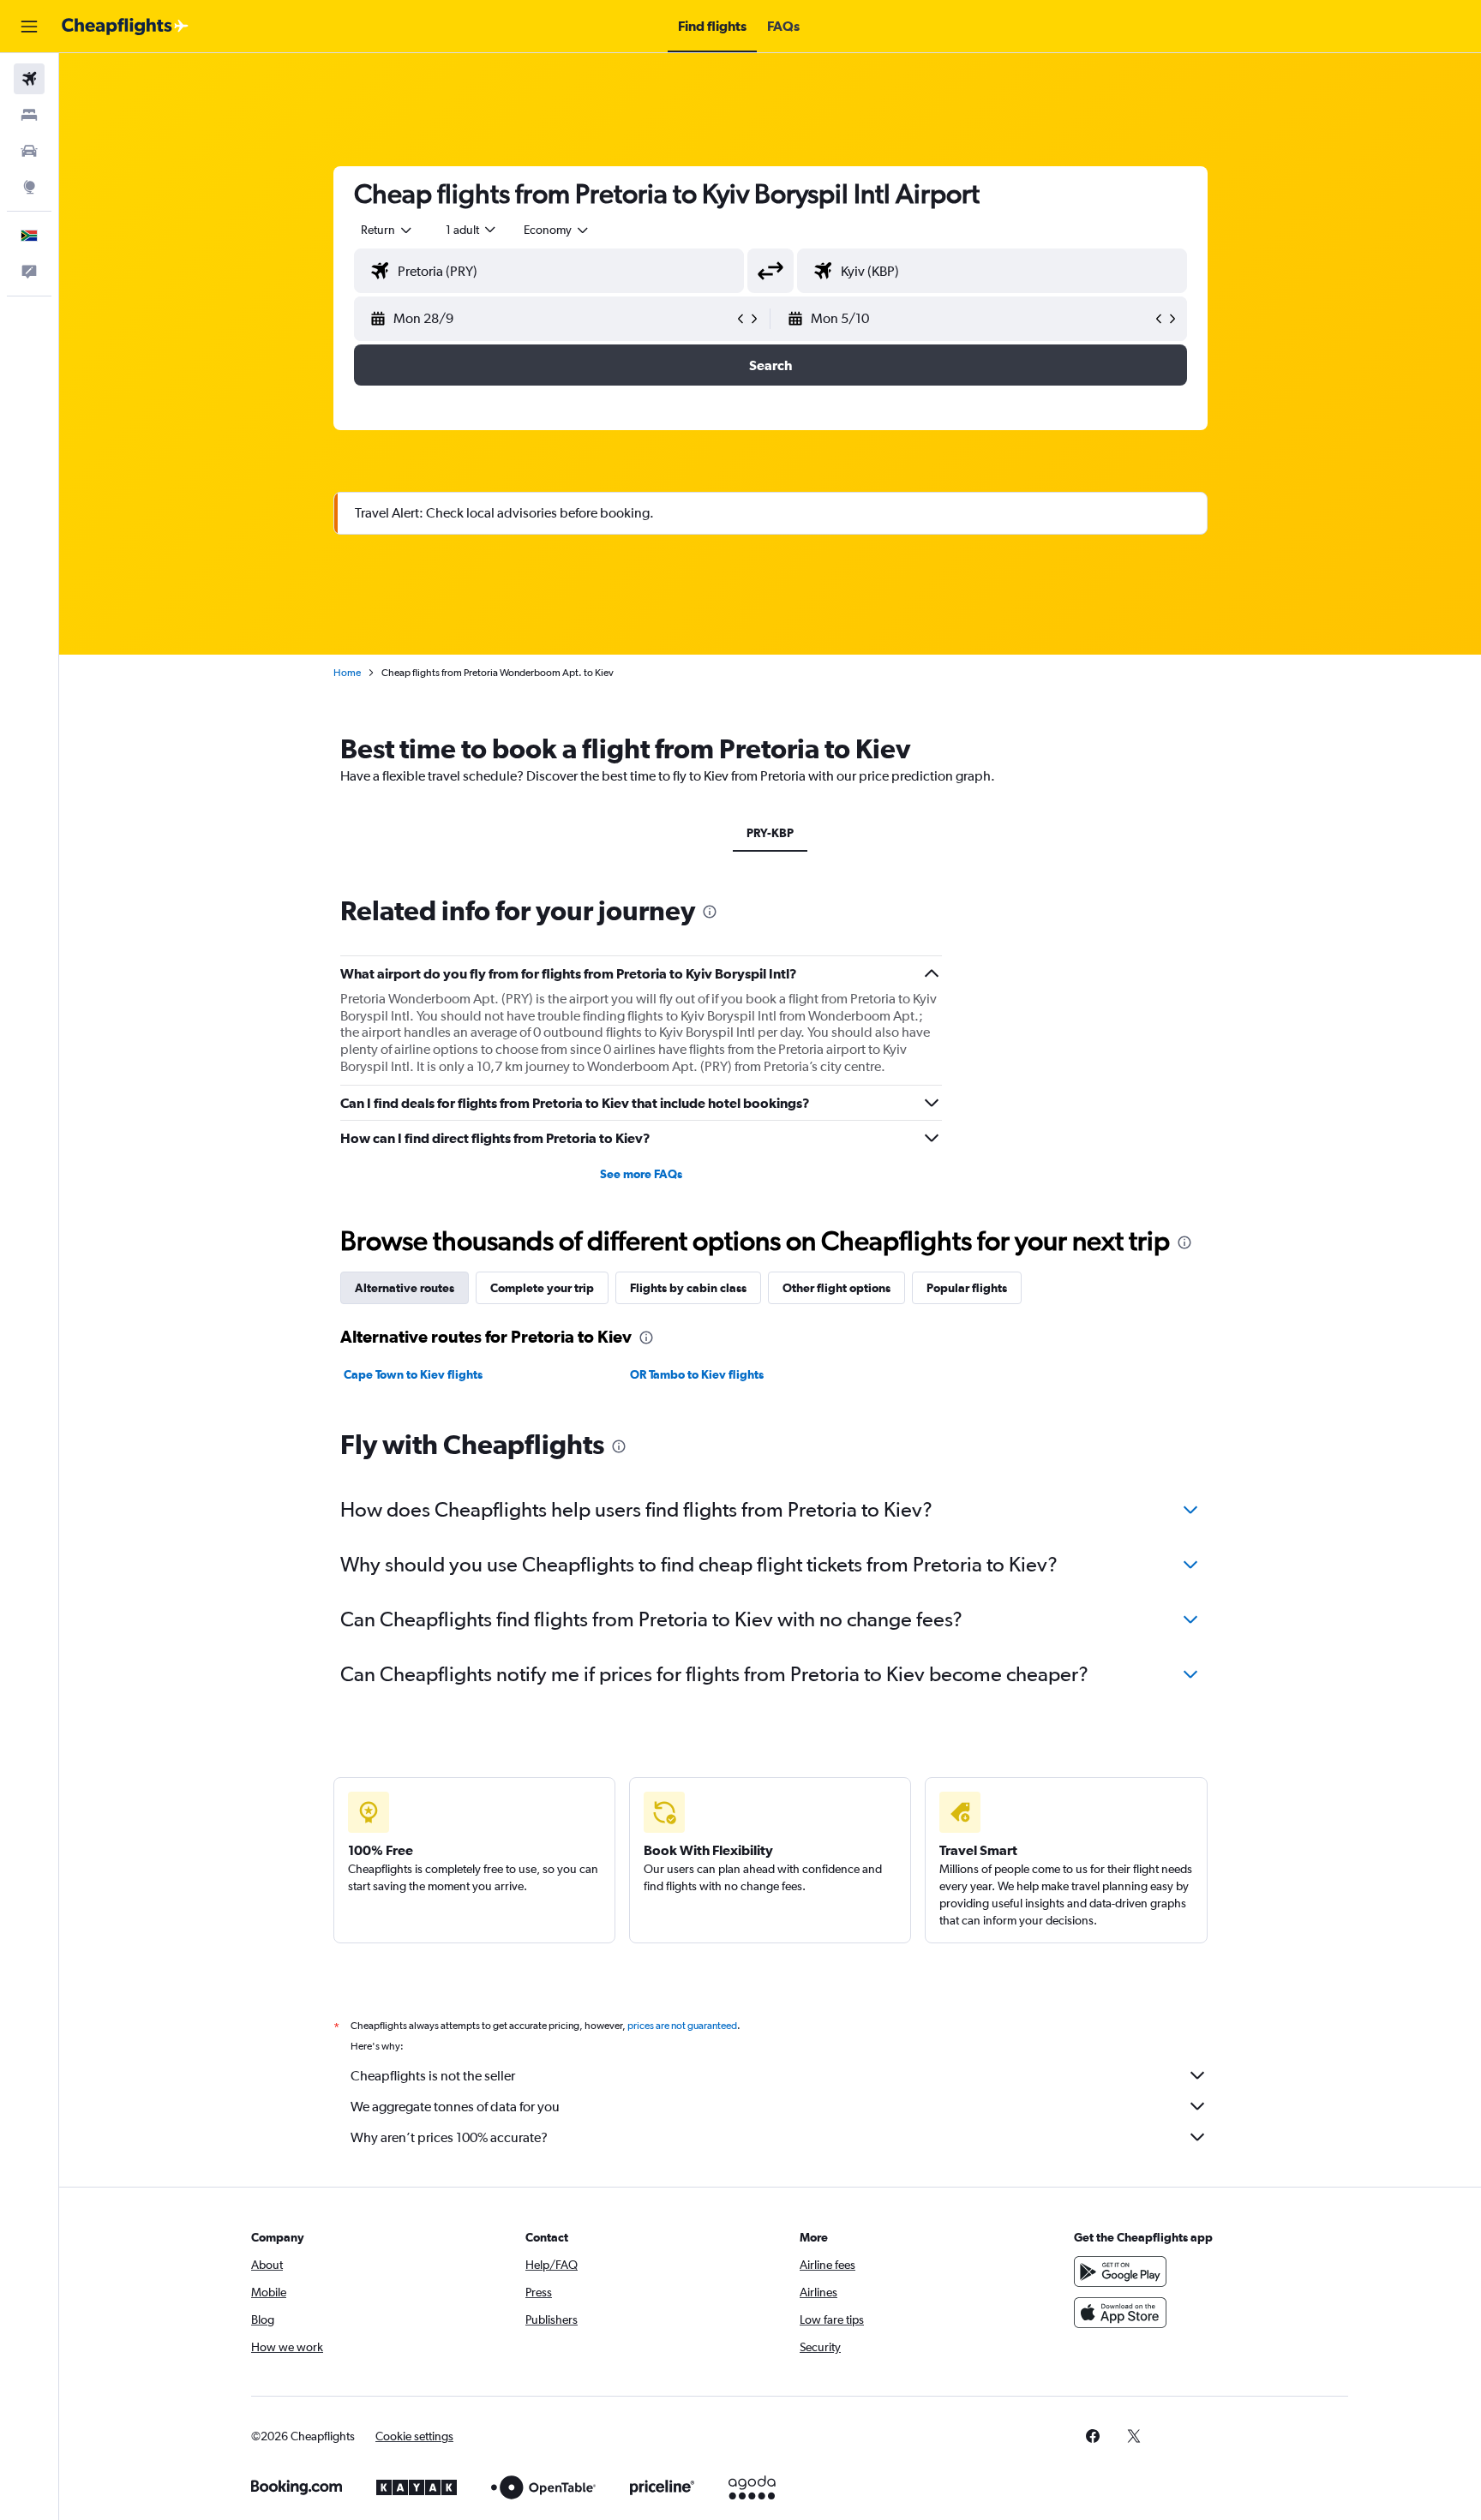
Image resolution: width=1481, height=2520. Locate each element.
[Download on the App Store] (1120, 2313)
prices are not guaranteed (682, 2026)
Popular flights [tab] (967, 1288)
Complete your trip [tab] (542, 1288)
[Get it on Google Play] (1120, 2272)
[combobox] (387, 230)
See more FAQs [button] (641, 1174)
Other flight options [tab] (836, 1288)
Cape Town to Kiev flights (413, 1374)
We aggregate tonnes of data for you (455, 2107)
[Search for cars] (29, 151)
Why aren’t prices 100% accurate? (449, 2137)
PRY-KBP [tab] (770, 833)
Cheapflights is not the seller (433, 2076)
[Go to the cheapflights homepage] (125, 27)
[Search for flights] (29, 79)
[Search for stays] (29, 115)
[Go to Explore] (29, 187)
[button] (29, 27)
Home (347, 673)
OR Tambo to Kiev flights (697, 1374)
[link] (1093, 2436)
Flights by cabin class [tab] (688, 1288)
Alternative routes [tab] (405, 1288)
